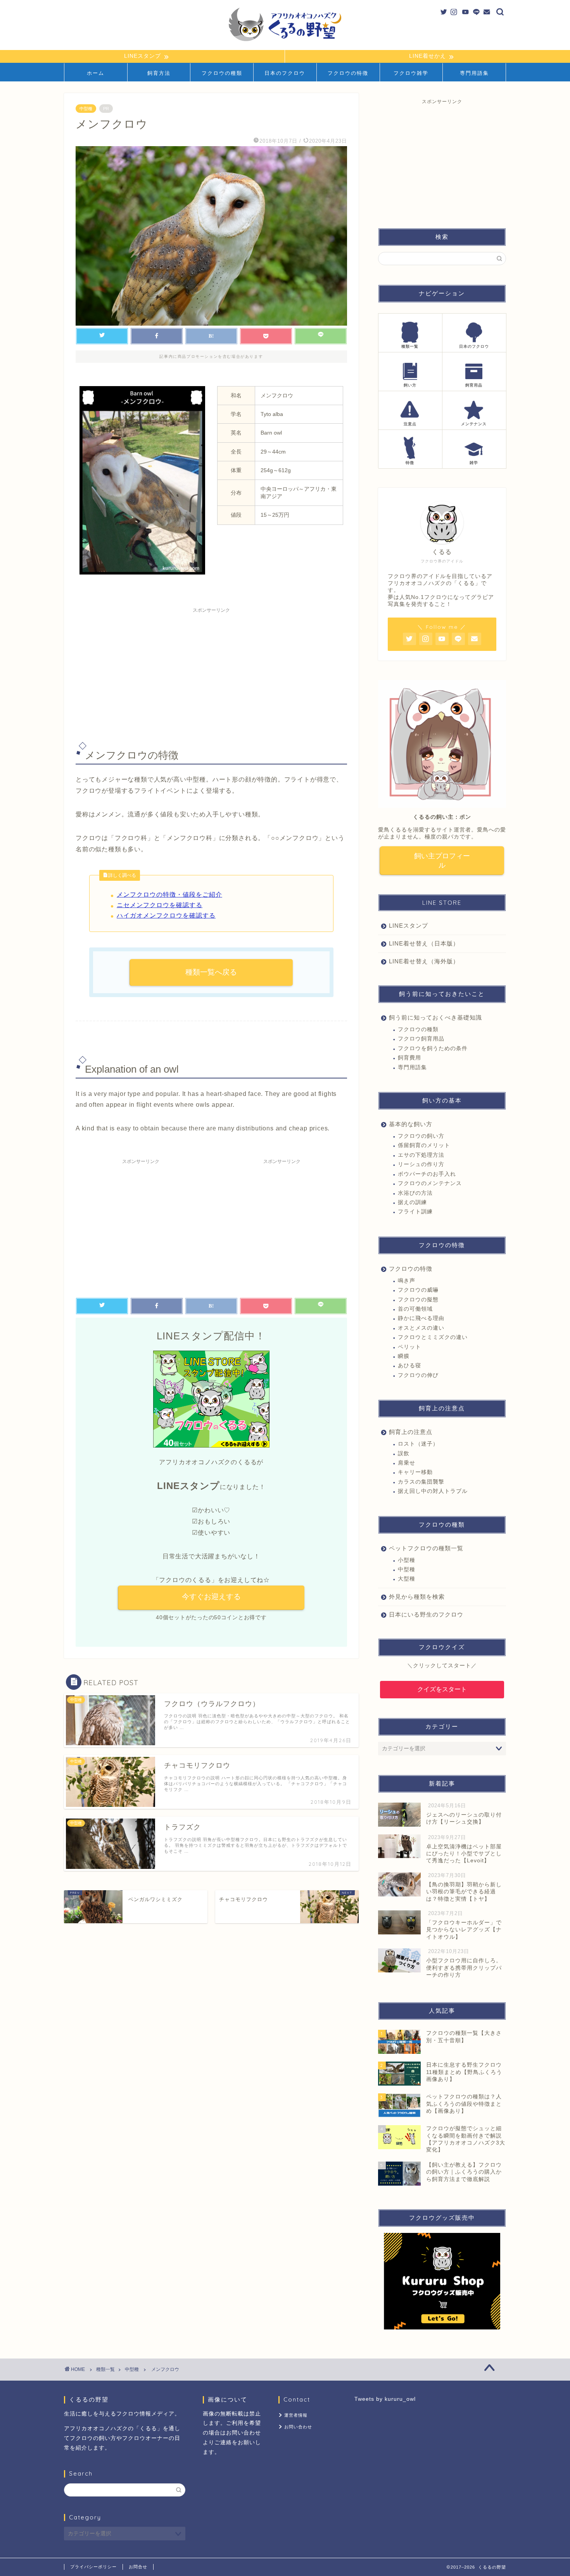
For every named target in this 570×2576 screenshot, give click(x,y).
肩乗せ (407, 1463)
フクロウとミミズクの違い (433, 1337)
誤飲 (404, 1454)
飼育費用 (409, 1058)
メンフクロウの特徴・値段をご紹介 (169, 895)
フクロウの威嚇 (418, 1290)
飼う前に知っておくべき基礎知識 (435, 1017)
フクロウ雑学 (411, 73)
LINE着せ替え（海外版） (424, 961)
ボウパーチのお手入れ (427, 1174)
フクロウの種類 (222, 73)
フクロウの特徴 (348, 73)
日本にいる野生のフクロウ (426, 1614)
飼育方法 (159, 73)
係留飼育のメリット (424, 1145)
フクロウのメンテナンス (430, 1183)
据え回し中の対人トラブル (433, 1491)
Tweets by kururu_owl (385, 2399)
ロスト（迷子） (418, 1444)
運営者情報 (296, 2415)
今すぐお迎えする (211, 1597)
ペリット (409, 1347)
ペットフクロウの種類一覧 (426, 1548)
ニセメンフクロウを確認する (160, 905)
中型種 (86, 109)
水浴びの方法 (415, 1193)
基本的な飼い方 (411, 1124)
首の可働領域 (415, 1309)
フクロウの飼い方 (421, 1136)
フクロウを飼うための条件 (433, 1048)
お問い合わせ (298, 2427)
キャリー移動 (415, 1472)
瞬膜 (404, 1356)
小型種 (407, 1560)
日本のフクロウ (285, 73)
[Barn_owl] (142, 580)
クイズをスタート (442, 1689)
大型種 (407, 1579)
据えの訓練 (412, 1202)
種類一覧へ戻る (211, 972)
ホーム (96, 73)
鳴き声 (407, 1281)
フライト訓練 (415, 1212)
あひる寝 (409, 1366)
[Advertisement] (211, 671)
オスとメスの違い (421, 1328)
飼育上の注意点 (411, 1432)
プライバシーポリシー (93, 2567)
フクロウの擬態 (418, 1300)
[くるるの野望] (285, 41)
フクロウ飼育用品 (421, 1039)
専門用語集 (474, 73)
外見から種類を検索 (417, 1597)
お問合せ (138, 2567)
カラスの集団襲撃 (421, 1482)
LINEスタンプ (408, 926)
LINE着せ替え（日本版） (424, 943)
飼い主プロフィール (442, 861)
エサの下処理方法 (421, 1155)
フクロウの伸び (418, 1375)
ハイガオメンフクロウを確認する (166, 915)
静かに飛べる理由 (421, 1318)
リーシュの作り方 (421, 1164)
